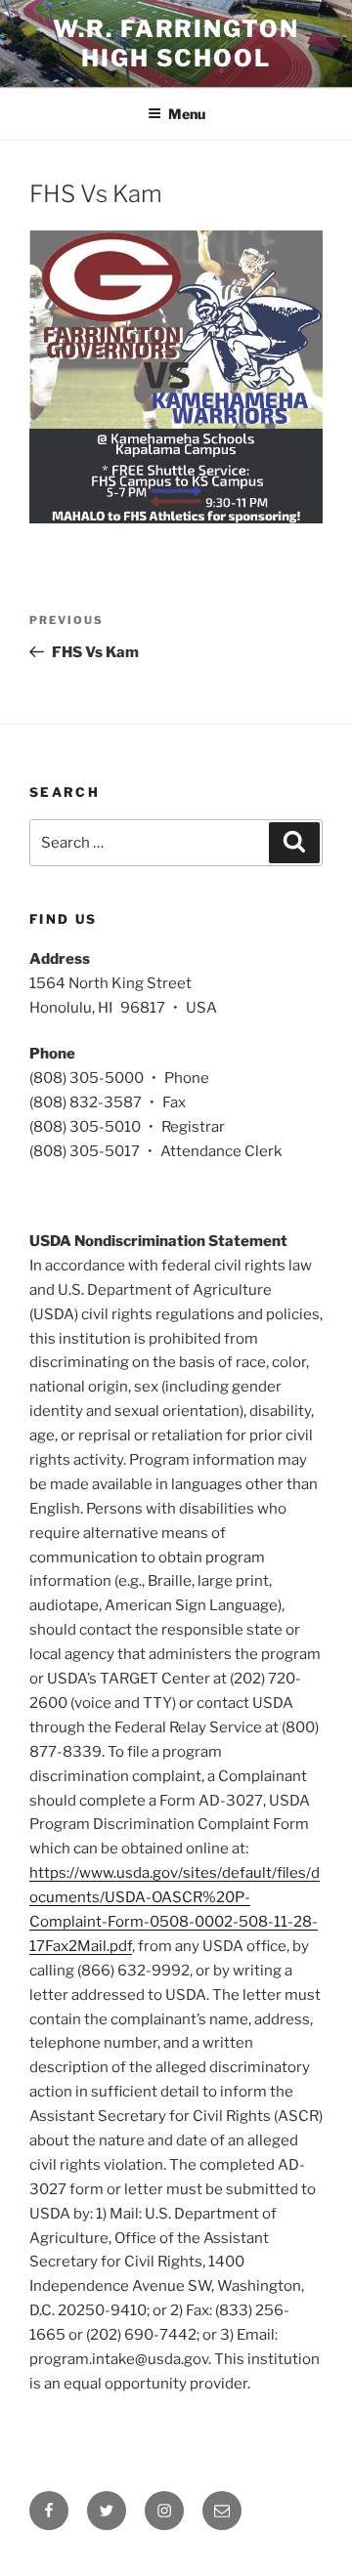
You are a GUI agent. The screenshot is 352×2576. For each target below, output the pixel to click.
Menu (187, 114)
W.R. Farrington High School (176, 43)
